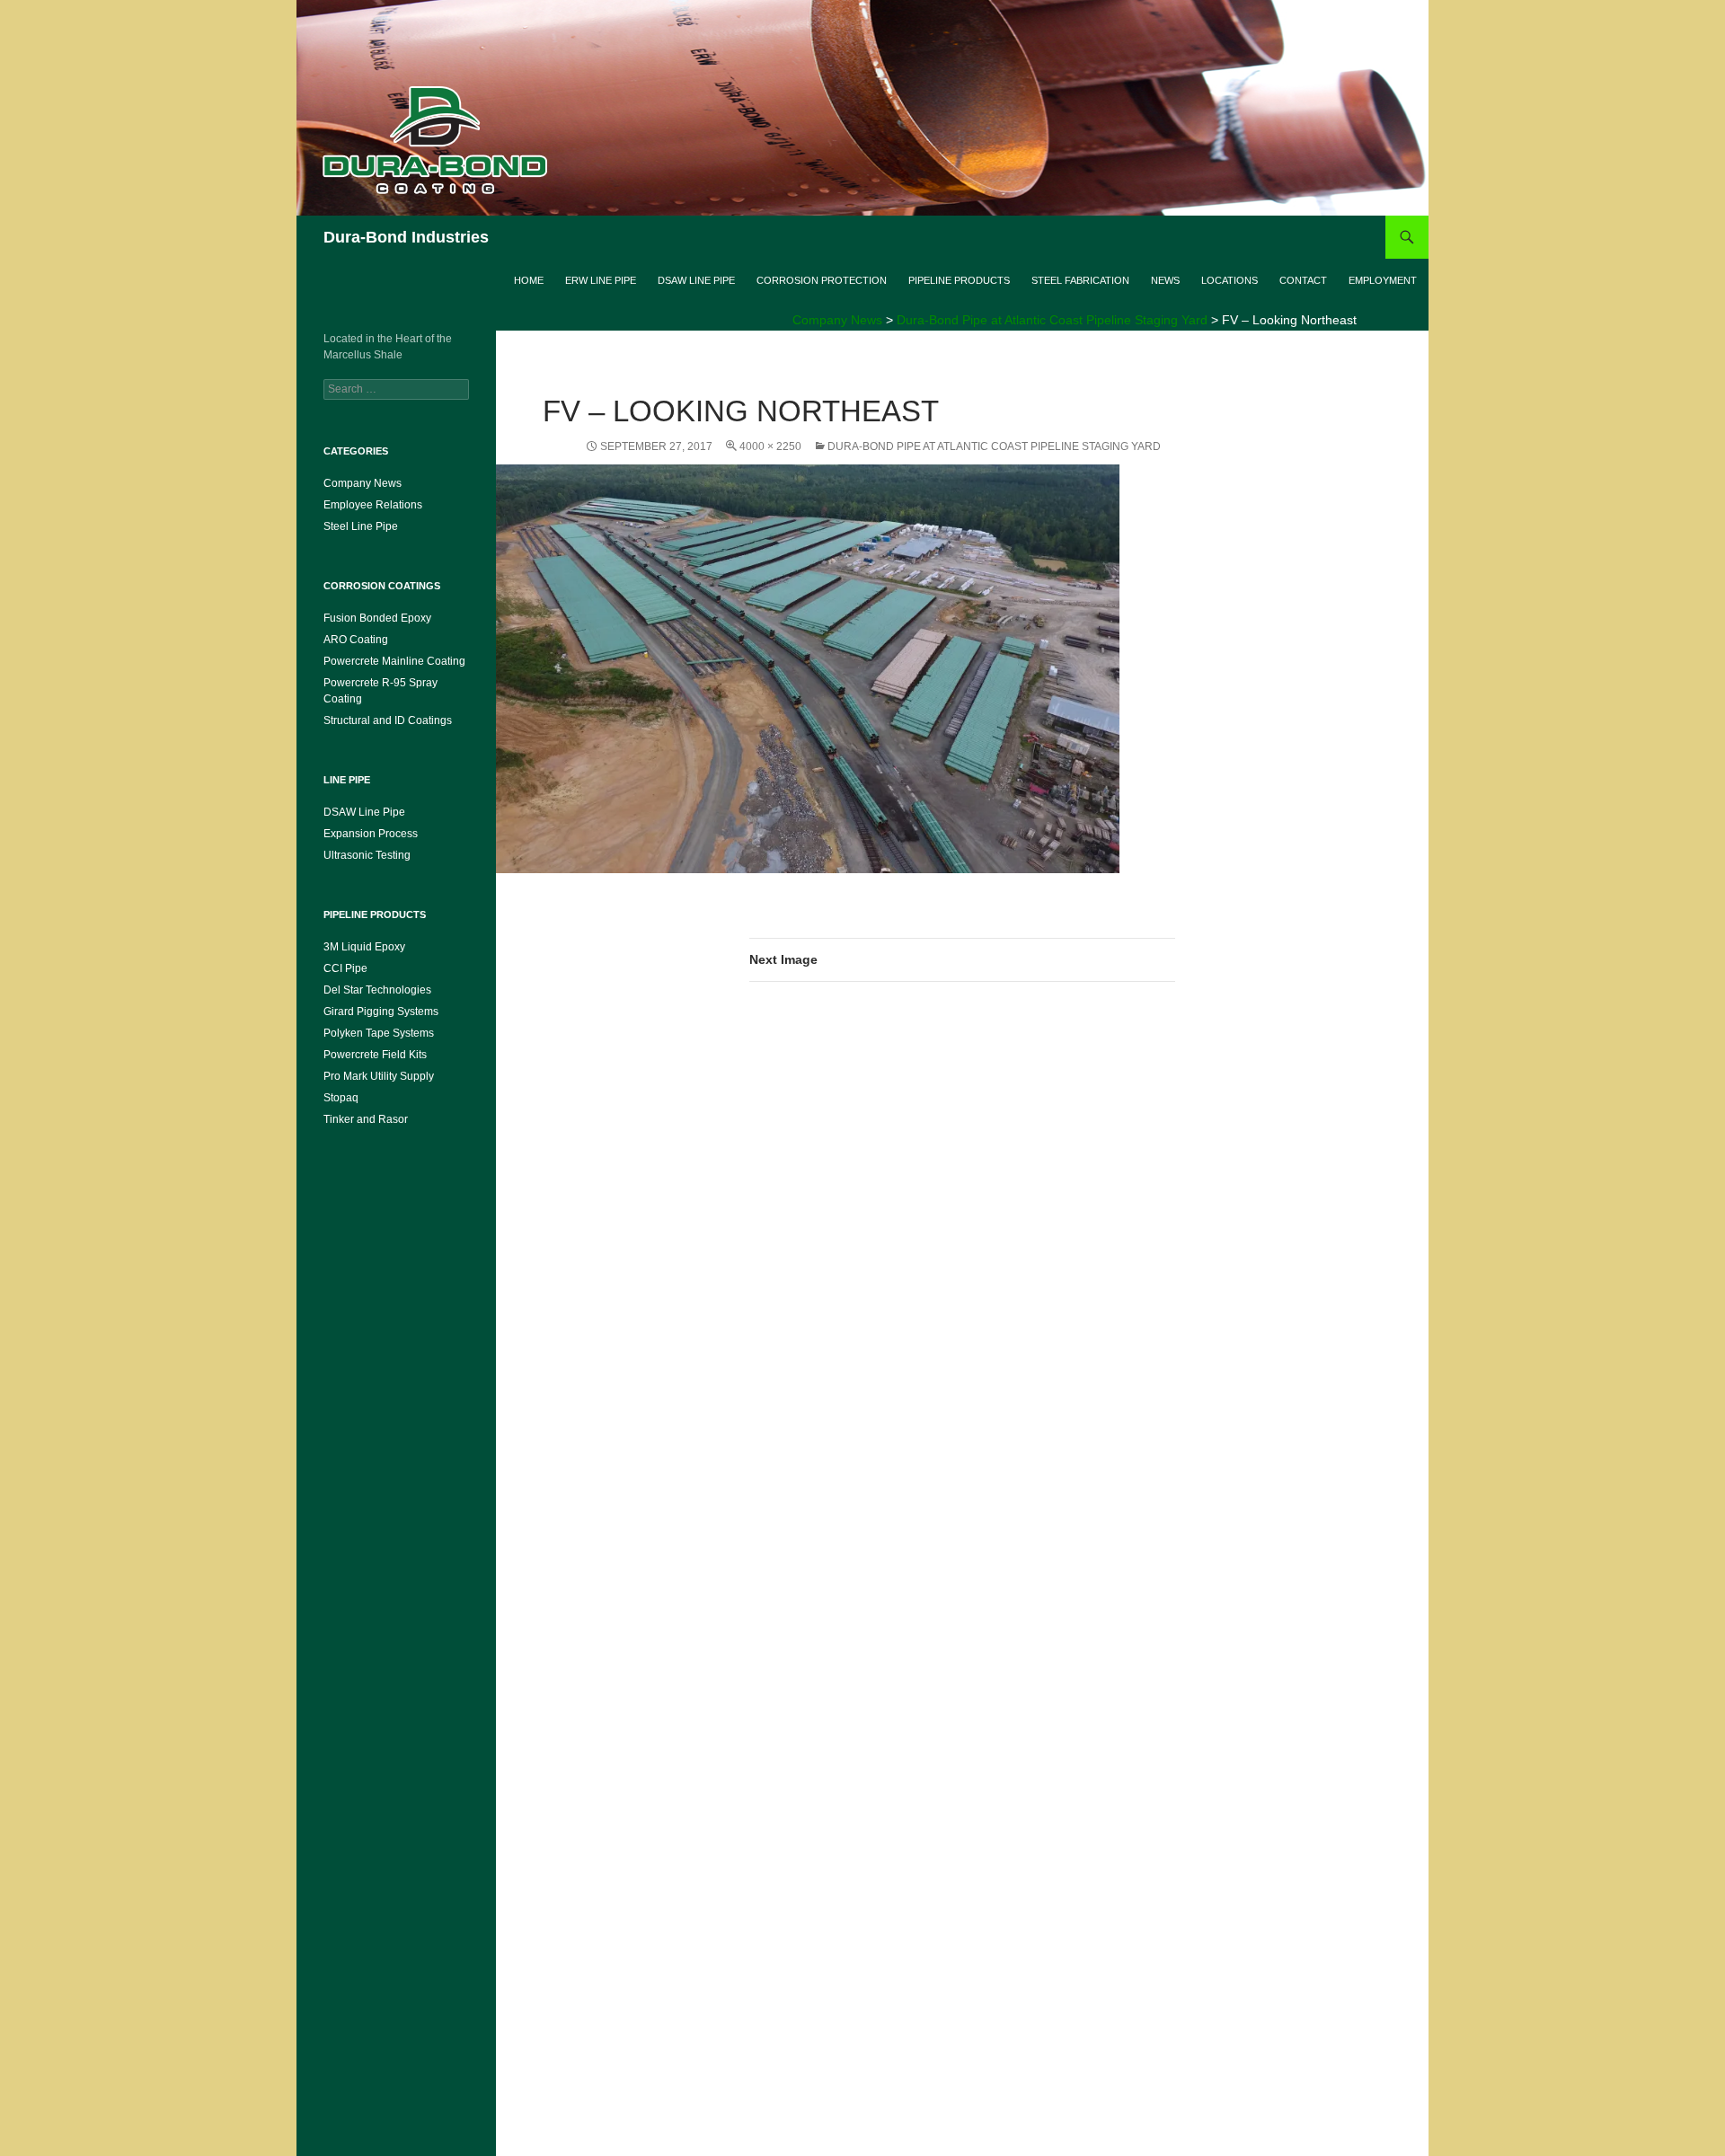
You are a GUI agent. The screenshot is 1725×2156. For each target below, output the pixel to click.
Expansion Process (371, 834)
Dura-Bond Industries (406, 237)
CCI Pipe (345, 968)
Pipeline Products (959, 280)
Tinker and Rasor (366, 1119)
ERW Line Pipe (601, 280)
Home (529, 280)
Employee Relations (373, 505)
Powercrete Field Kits (375, 1055)
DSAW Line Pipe (696, 280)
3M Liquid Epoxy (364, 947)
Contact (1303, 280)
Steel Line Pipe (361, 526)
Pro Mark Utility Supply (379, 1076)
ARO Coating (356, 640)
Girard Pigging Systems (381, 1012)
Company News (363, 483)
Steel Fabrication (1080, 280)
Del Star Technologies (377, 990)
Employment (1383, 280)
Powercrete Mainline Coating (394, 661)
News (1165, 280)
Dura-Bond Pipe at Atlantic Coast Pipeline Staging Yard (994, 446)
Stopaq (341, 1098)
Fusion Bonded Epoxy (377, 618)
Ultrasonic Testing (367, 855)
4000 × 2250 (770, 446)
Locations (1230, 280)
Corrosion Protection (822, 280)
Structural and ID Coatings (388, 720)
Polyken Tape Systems (379, 1033)
